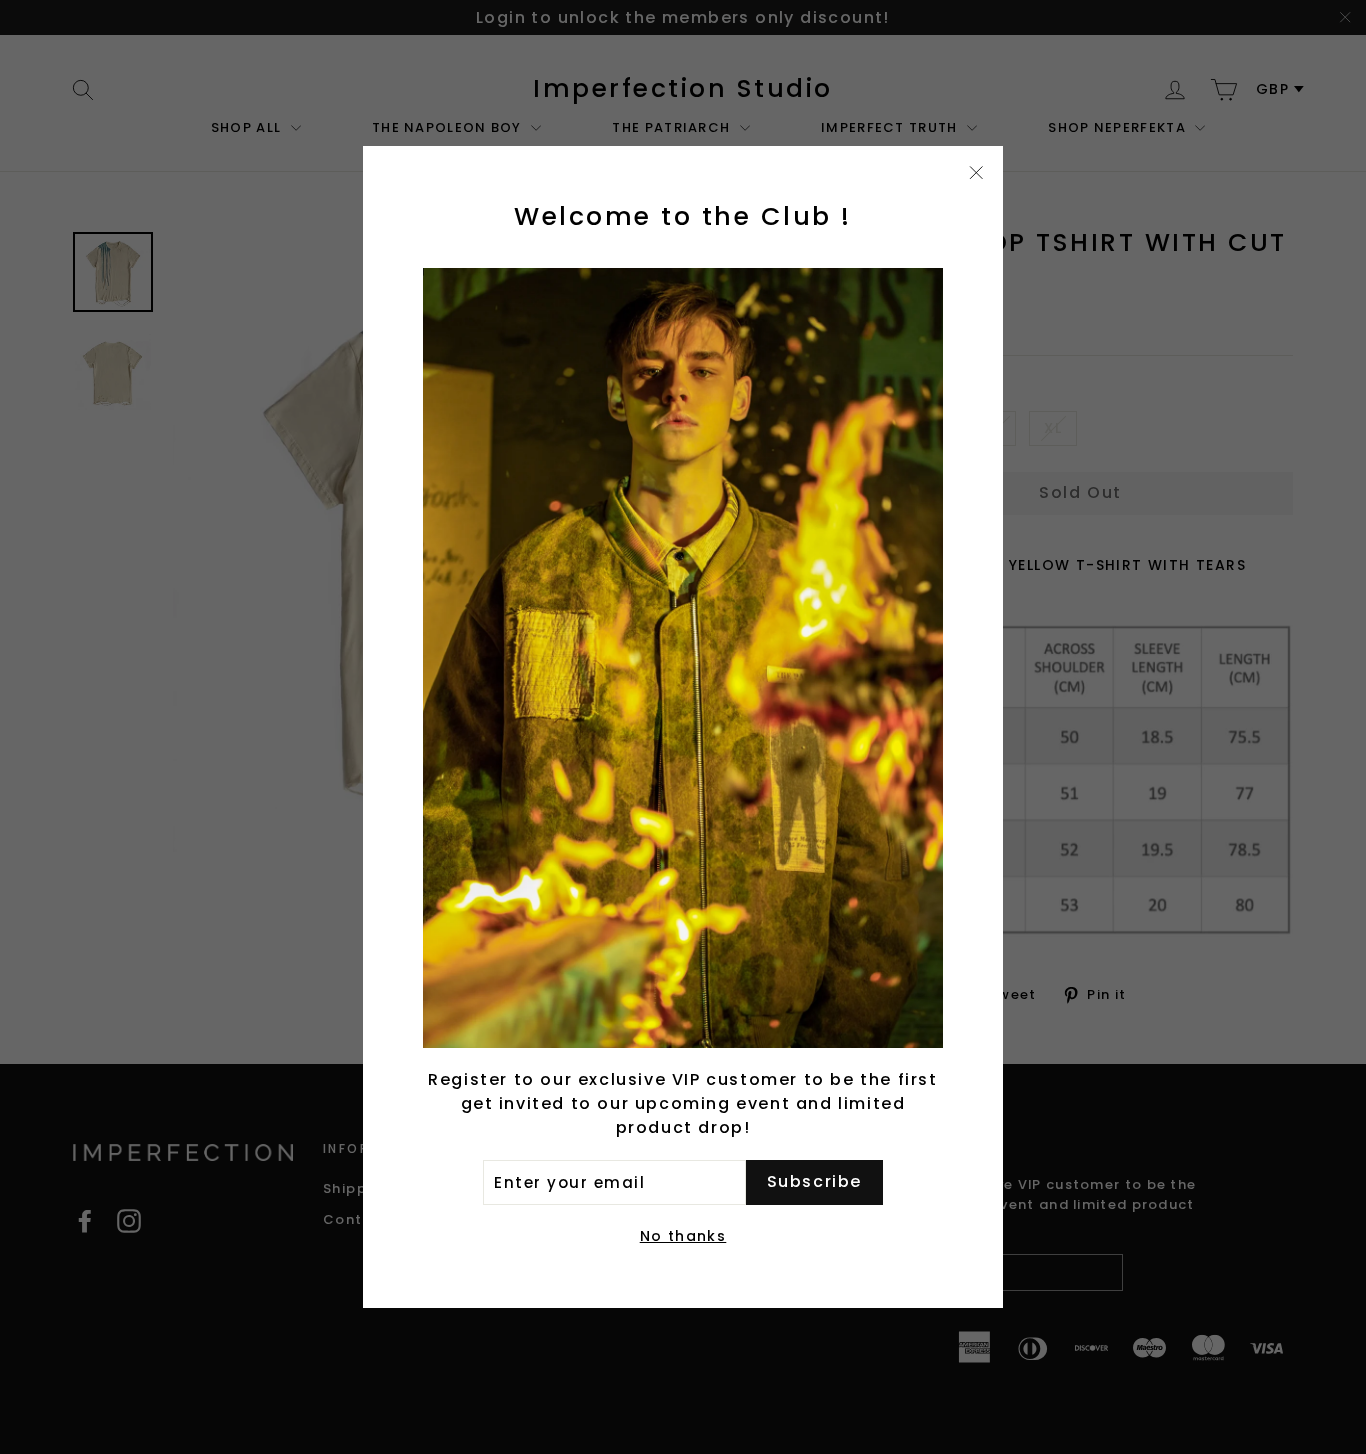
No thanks (683, 1236)
